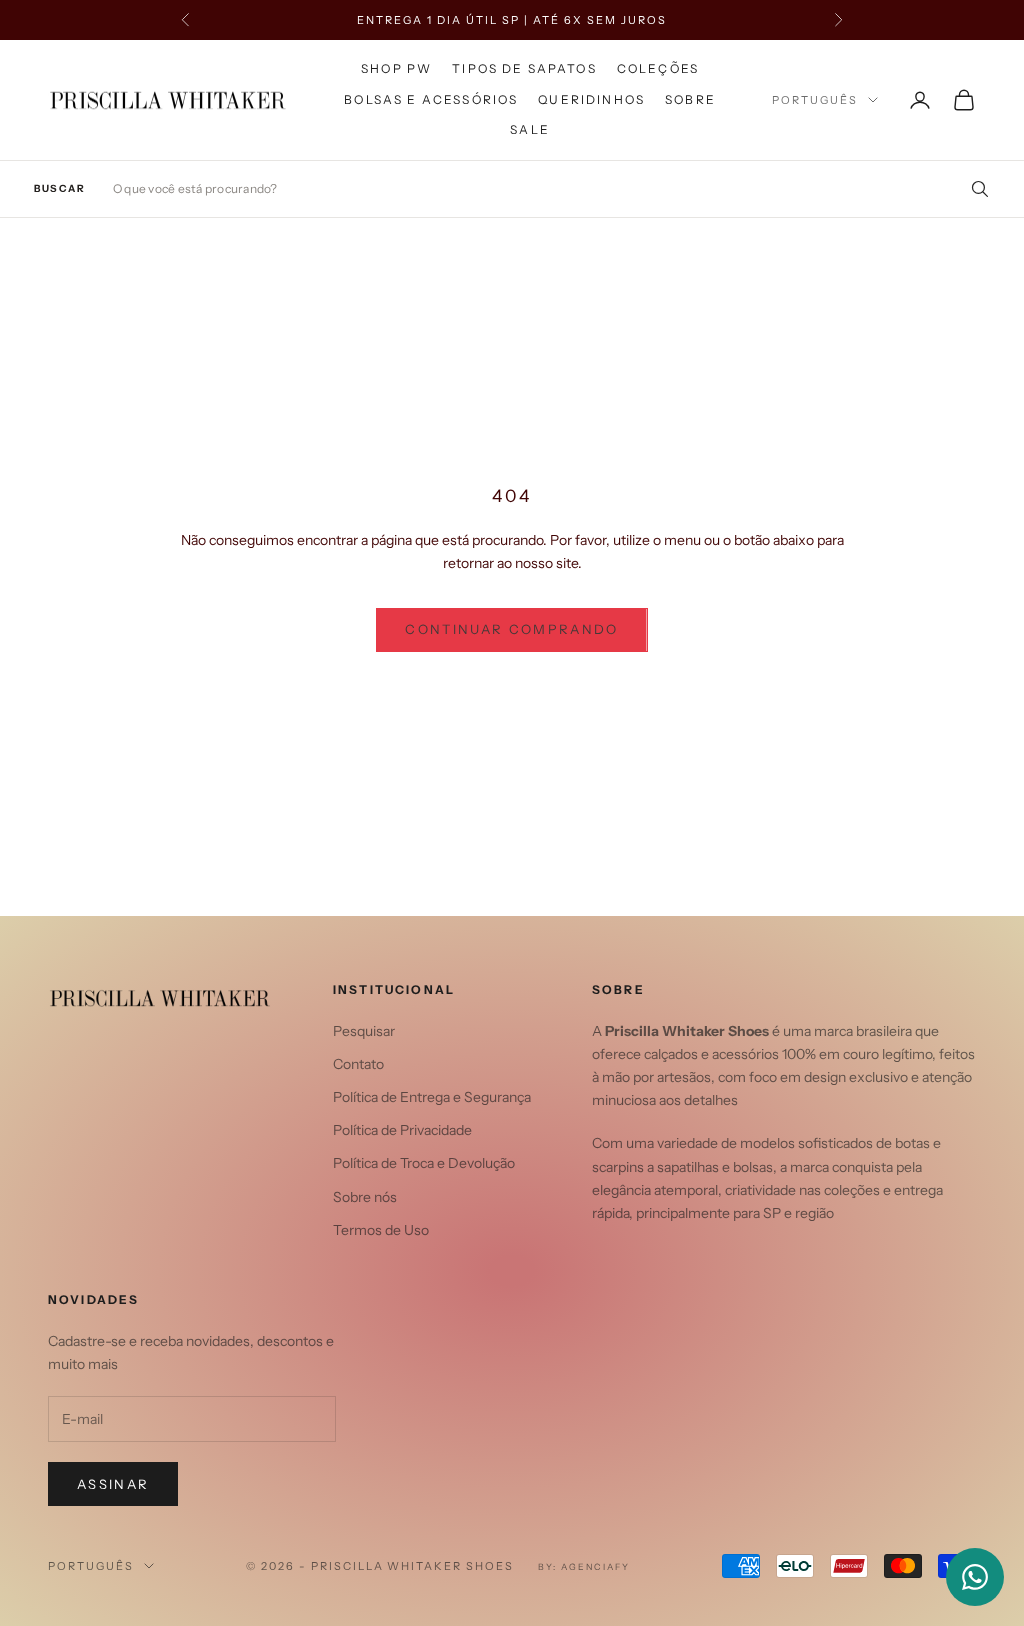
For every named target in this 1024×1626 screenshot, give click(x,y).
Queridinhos (591, 99)
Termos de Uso (381, 1230)
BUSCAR (59, 189)
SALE (530, 129)
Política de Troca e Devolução (424, 1163)
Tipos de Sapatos (524, 68)
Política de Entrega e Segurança (432, 1097)
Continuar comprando (511, 629)
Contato (358, 1064)
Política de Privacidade (402, 1130)
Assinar (113, 1484)
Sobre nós (365, 1197)
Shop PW (396, 68)
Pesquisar (364, 1031)
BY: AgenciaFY (584, 1566)
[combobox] (551, 188)
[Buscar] (973, 189)
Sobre (690, 99)
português (815, 100)
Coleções (658, 68)
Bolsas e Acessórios (431, 99)
